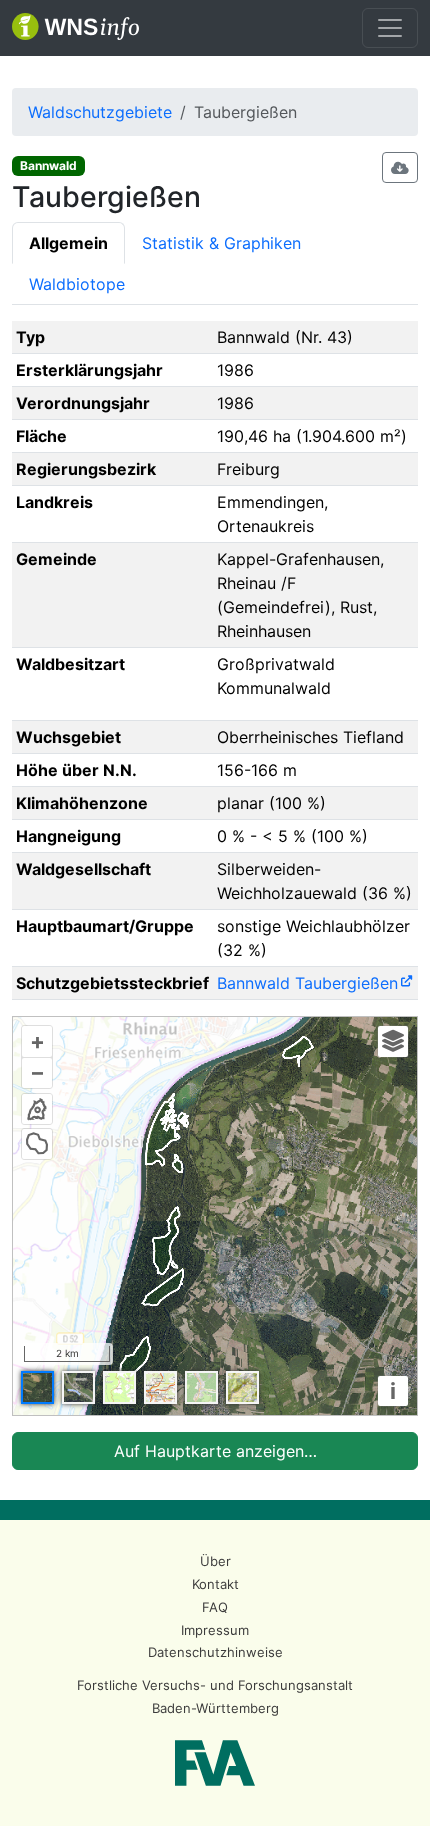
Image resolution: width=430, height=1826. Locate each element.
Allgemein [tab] (68, 243)
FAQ (215, 1607)
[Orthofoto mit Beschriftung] (78, 1387)
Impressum (215, 1630)
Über (215, 1561)
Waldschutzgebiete (100, 112)
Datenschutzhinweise (215, 1652)
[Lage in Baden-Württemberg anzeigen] (37, 1109)
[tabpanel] (215, 895)
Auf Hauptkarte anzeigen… (215, 1451)
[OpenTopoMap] (242, 1387)
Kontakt (215, 1584)
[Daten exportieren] (400, 167)
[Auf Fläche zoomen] (37, 1144)
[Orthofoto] (37, 1387)
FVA (215, 1763)
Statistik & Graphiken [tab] (221, 243)
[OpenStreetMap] (201, 1387)
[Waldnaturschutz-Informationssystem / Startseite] (75, 28)
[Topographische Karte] (119, 1387)
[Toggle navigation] (390, 28)
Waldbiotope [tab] (77, 284)
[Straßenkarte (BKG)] (160, 1387)
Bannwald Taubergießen (307, 983)
